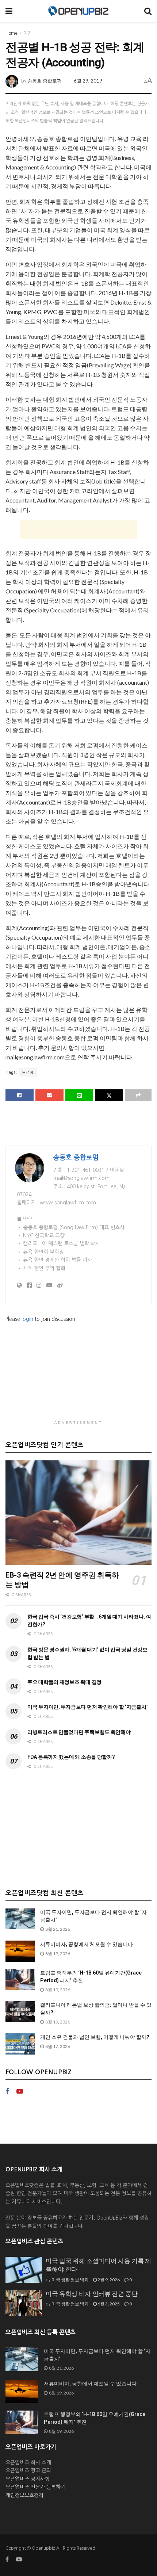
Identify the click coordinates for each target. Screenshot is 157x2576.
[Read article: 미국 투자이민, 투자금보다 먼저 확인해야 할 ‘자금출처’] (20, 1919)
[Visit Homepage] (78, 11)
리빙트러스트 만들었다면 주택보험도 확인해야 (79, 1732)
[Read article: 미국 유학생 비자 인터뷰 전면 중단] (24, 2303)
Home (12, 33)
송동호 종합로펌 (45, 81)
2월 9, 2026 (108, 2280)
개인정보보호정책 (24, 2495)
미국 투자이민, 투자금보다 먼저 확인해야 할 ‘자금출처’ (87, 1707)
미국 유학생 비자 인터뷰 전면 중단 (92, 2294)
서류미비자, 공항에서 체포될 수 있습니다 (87, 1944)
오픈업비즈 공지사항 (28, 2479)
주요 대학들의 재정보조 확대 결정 (64, 1682)
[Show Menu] (9, 11)
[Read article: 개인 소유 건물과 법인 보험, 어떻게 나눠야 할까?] (20, 2044)
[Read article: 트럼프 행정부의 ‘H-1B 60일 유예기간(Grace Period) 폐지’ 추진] (20, 1979)
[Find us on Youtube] (20, 2092)
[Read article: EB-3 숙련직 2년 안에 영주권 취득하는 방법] (78, 1513)
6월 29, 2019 (88, 81)
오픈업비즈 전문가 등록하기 (35, 2487)
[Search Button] (148, 11)
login (27, 1319)
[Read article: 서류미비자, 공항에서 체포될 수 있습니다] (20, 1951)
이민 (27, 33)
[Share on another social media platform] (138, 1095)
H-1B (28, 1072)
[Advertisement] (78, 530)
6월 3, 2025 (108, 2304)
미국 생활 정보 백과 (70, 2280)
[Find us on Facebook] (7, 2092)
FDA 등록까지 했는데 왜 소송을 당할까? (71, 1757)
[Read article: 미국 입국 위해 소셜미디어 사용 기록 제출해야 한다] (24, 2270)
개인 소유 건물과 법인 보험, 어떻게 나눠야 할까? (95, 2037)
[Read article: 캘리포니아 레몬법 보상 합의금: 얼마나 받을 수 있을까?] (20, 2012)
